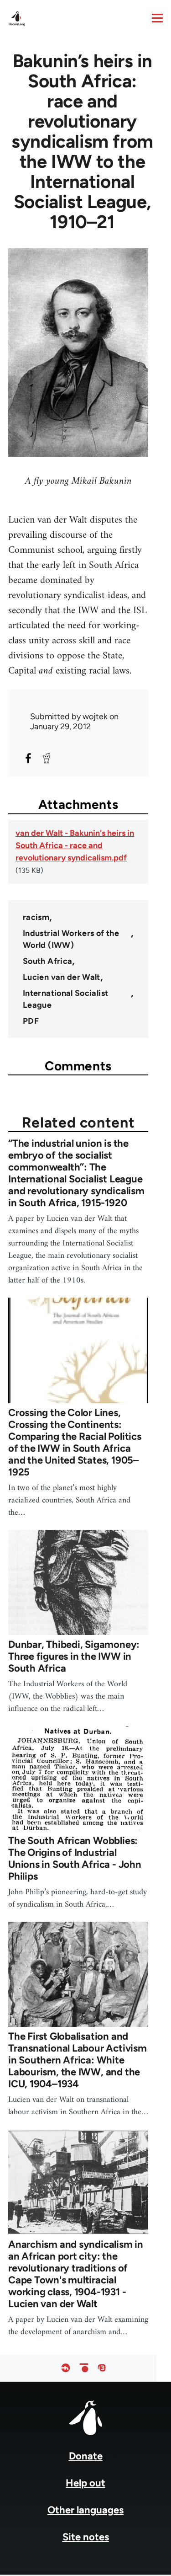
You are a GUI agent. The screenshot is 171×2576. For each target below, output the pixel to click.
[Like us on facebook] (66, 2368)
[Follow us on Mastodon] (102, 2368)
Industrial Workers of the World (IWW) (71, 939)
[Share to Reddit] (47, 758)
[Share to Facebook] (28, 758)
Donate (86, 2456)
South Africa (47, 961)
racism (36, 917)
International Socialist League (65, 999)
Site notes (86, 2537)
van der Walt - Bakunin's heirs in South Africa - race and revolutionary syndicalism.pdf (75, 845)
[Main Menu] (157, 18)
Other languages (85, 2510)
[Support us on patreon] (84, 2368)
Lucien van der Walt (62, 977)
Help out (85, 2483)
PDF (31, 1021)
